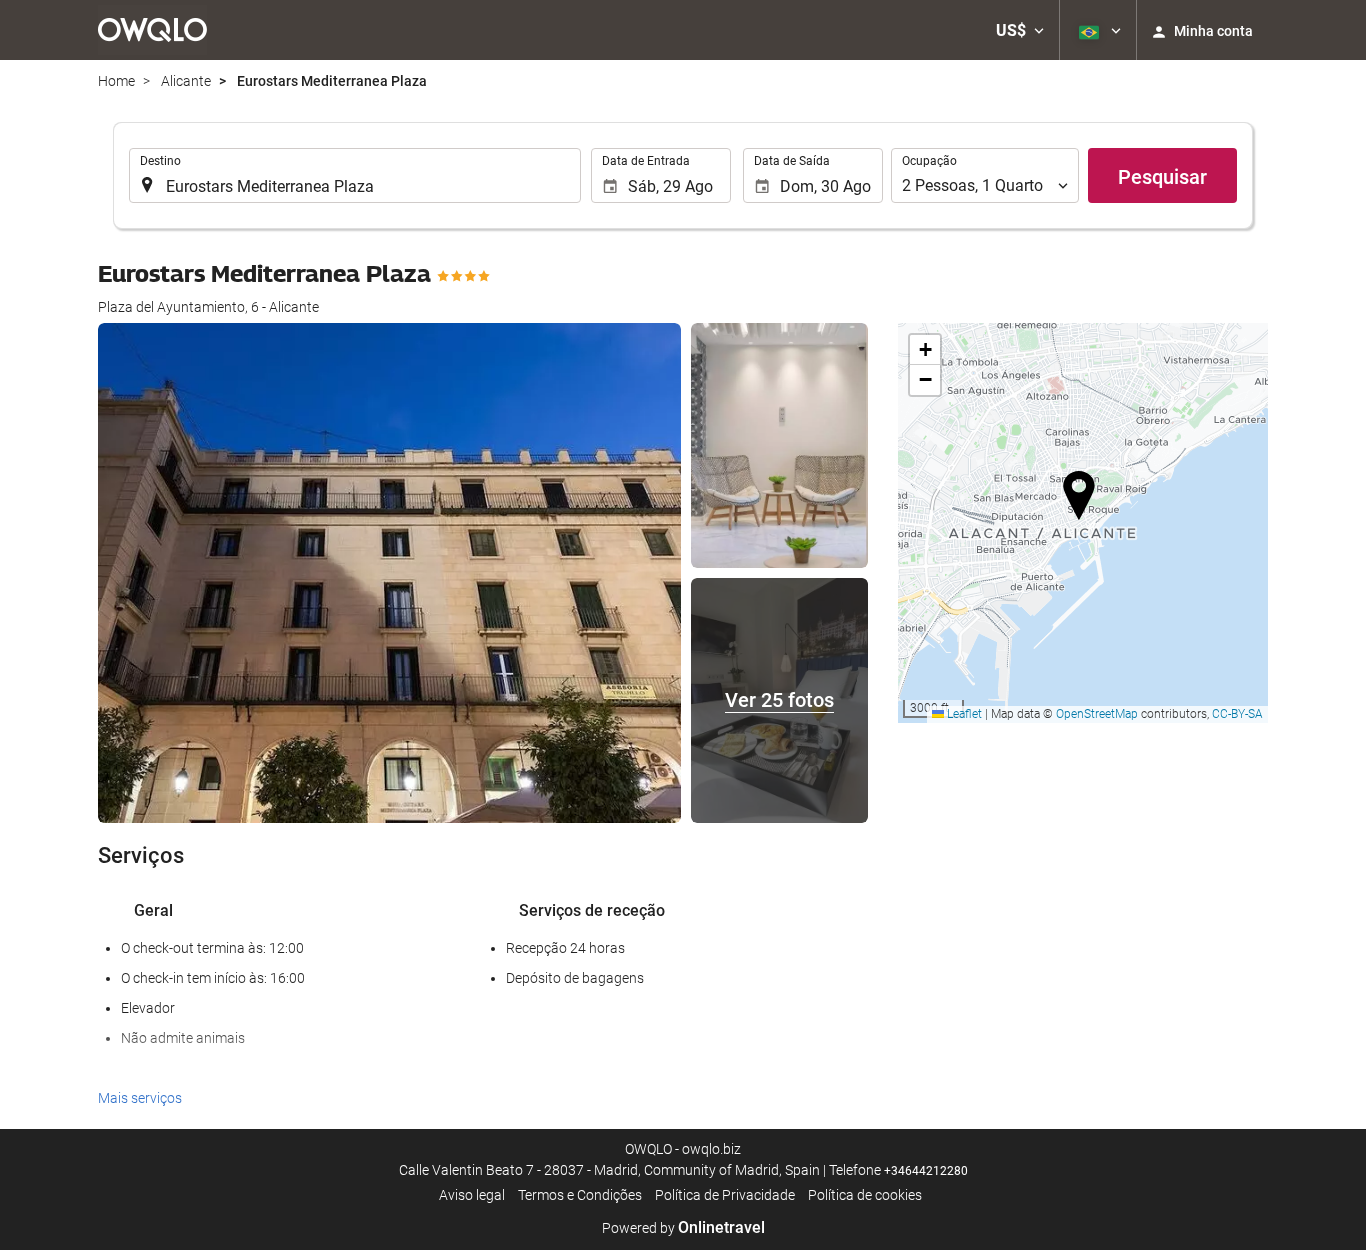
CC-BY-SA (1237, 714)
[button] (1020, 30)
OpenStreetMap (1097, 714)
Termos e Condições (580, 1195)
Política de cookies (865, 1195)
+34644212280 (926, 1171)
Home (116, 81)
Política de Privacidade (725, 1195)
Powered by (683, 1228)
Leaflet (963, 714)
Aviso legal (472, 1195)
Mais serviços (140, 1098)
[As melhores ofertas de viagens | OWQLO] (152, 30)
